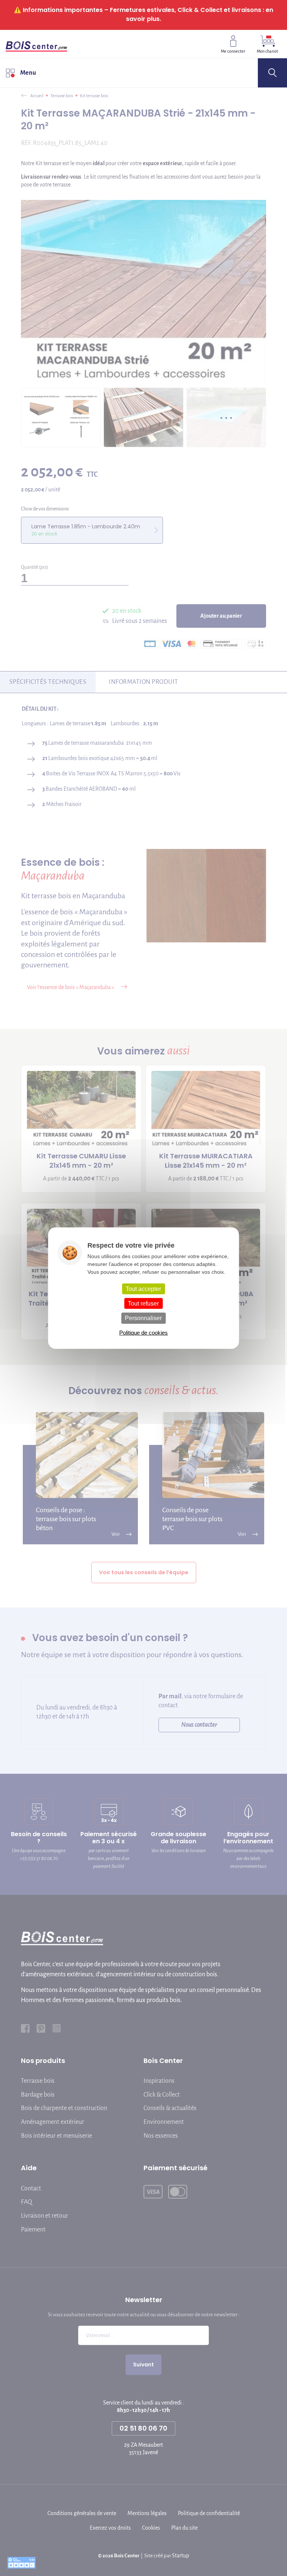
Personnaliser (143, 1318)
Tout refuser (143, 1304)
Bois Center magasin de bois (36, 44)
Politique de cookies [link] (143, 1332)
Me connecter (233, 51)
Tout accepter (143, 1289)
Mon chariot (267, 51)
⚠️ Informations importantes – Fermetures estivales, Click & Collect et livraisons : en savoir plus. (143, 14)
